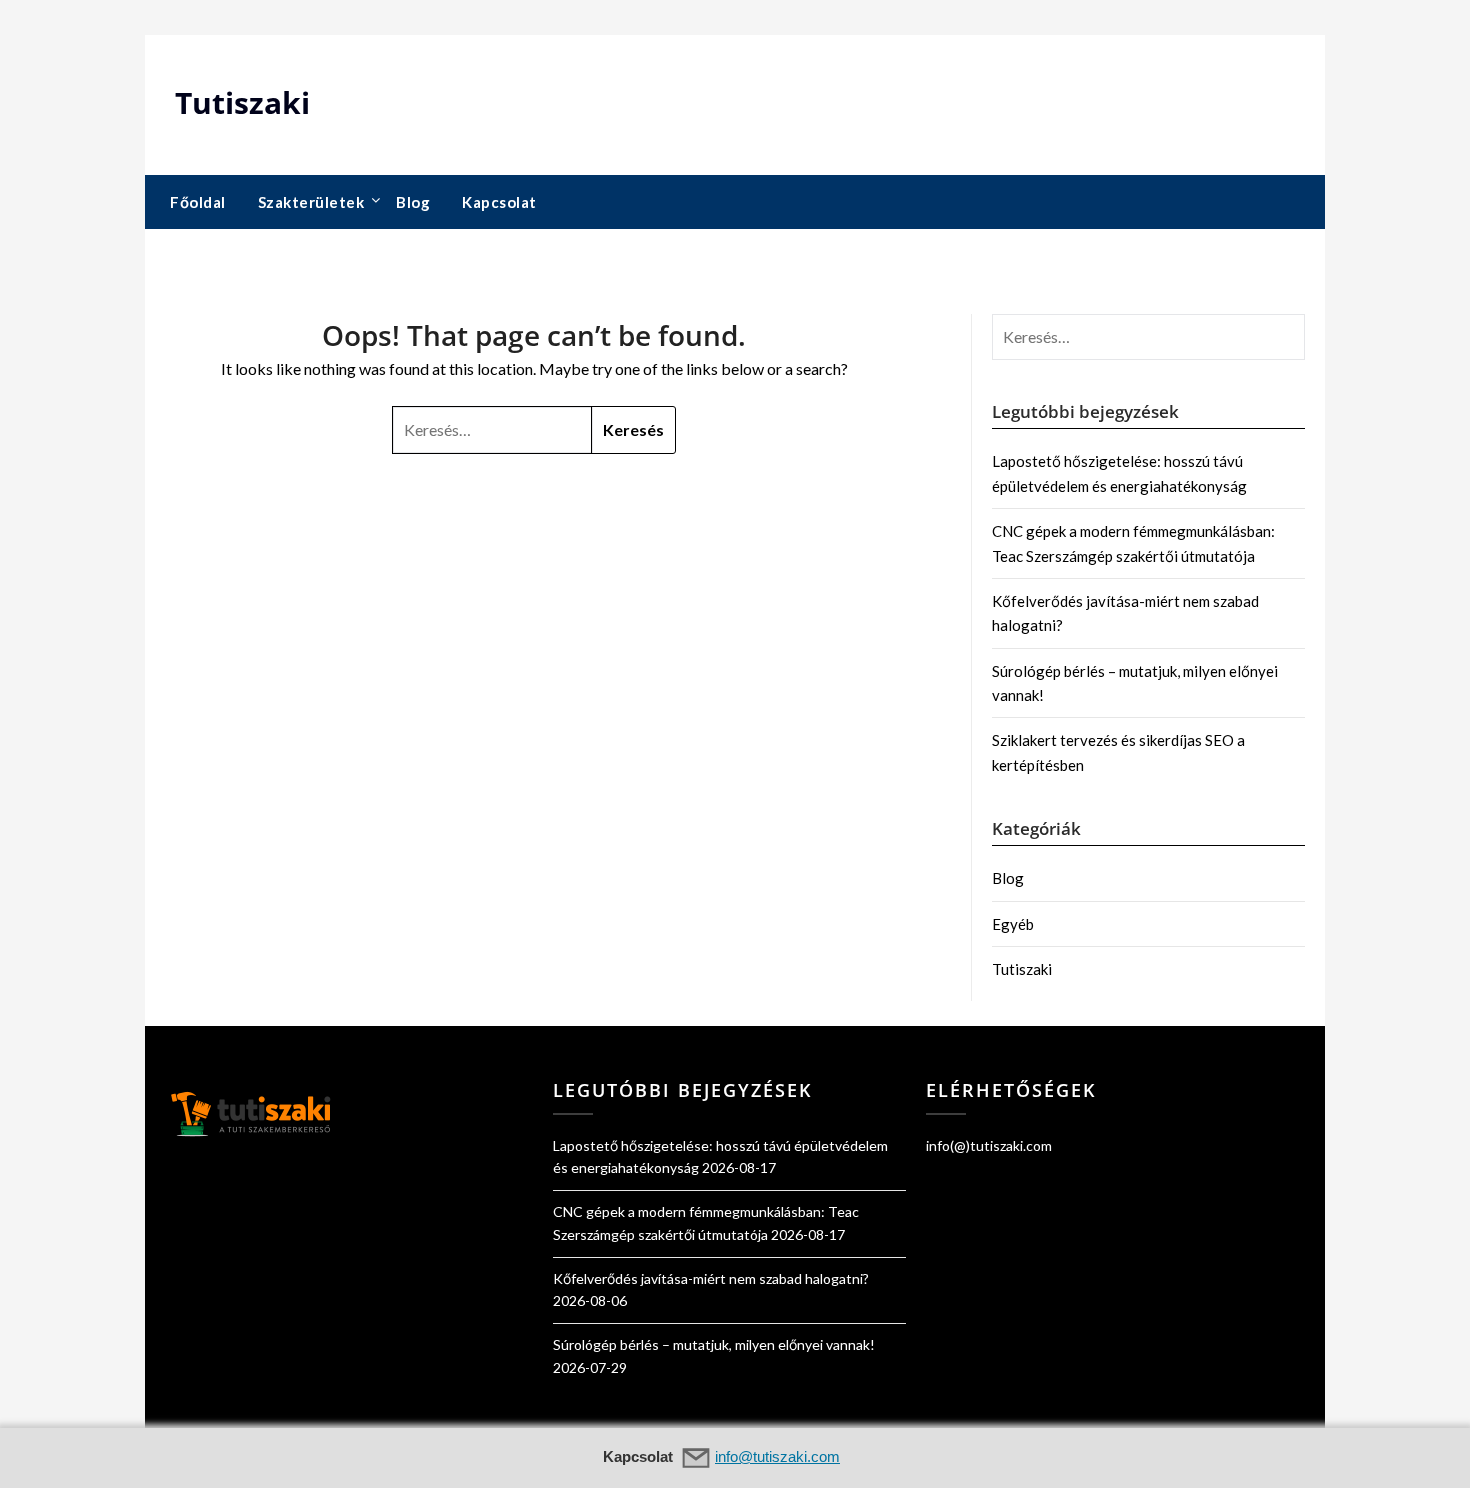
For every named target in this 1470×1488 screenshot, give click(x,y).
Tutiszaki (242, 102)
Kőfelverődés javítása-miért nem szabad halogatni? (711, 1278)
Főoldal (198, 202)
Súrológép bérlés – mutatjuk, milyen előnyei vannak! (714, 1344)
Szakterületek (311, 202)
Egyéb (1013, 924)
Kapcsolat (499, 202)
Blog (413, 202)
